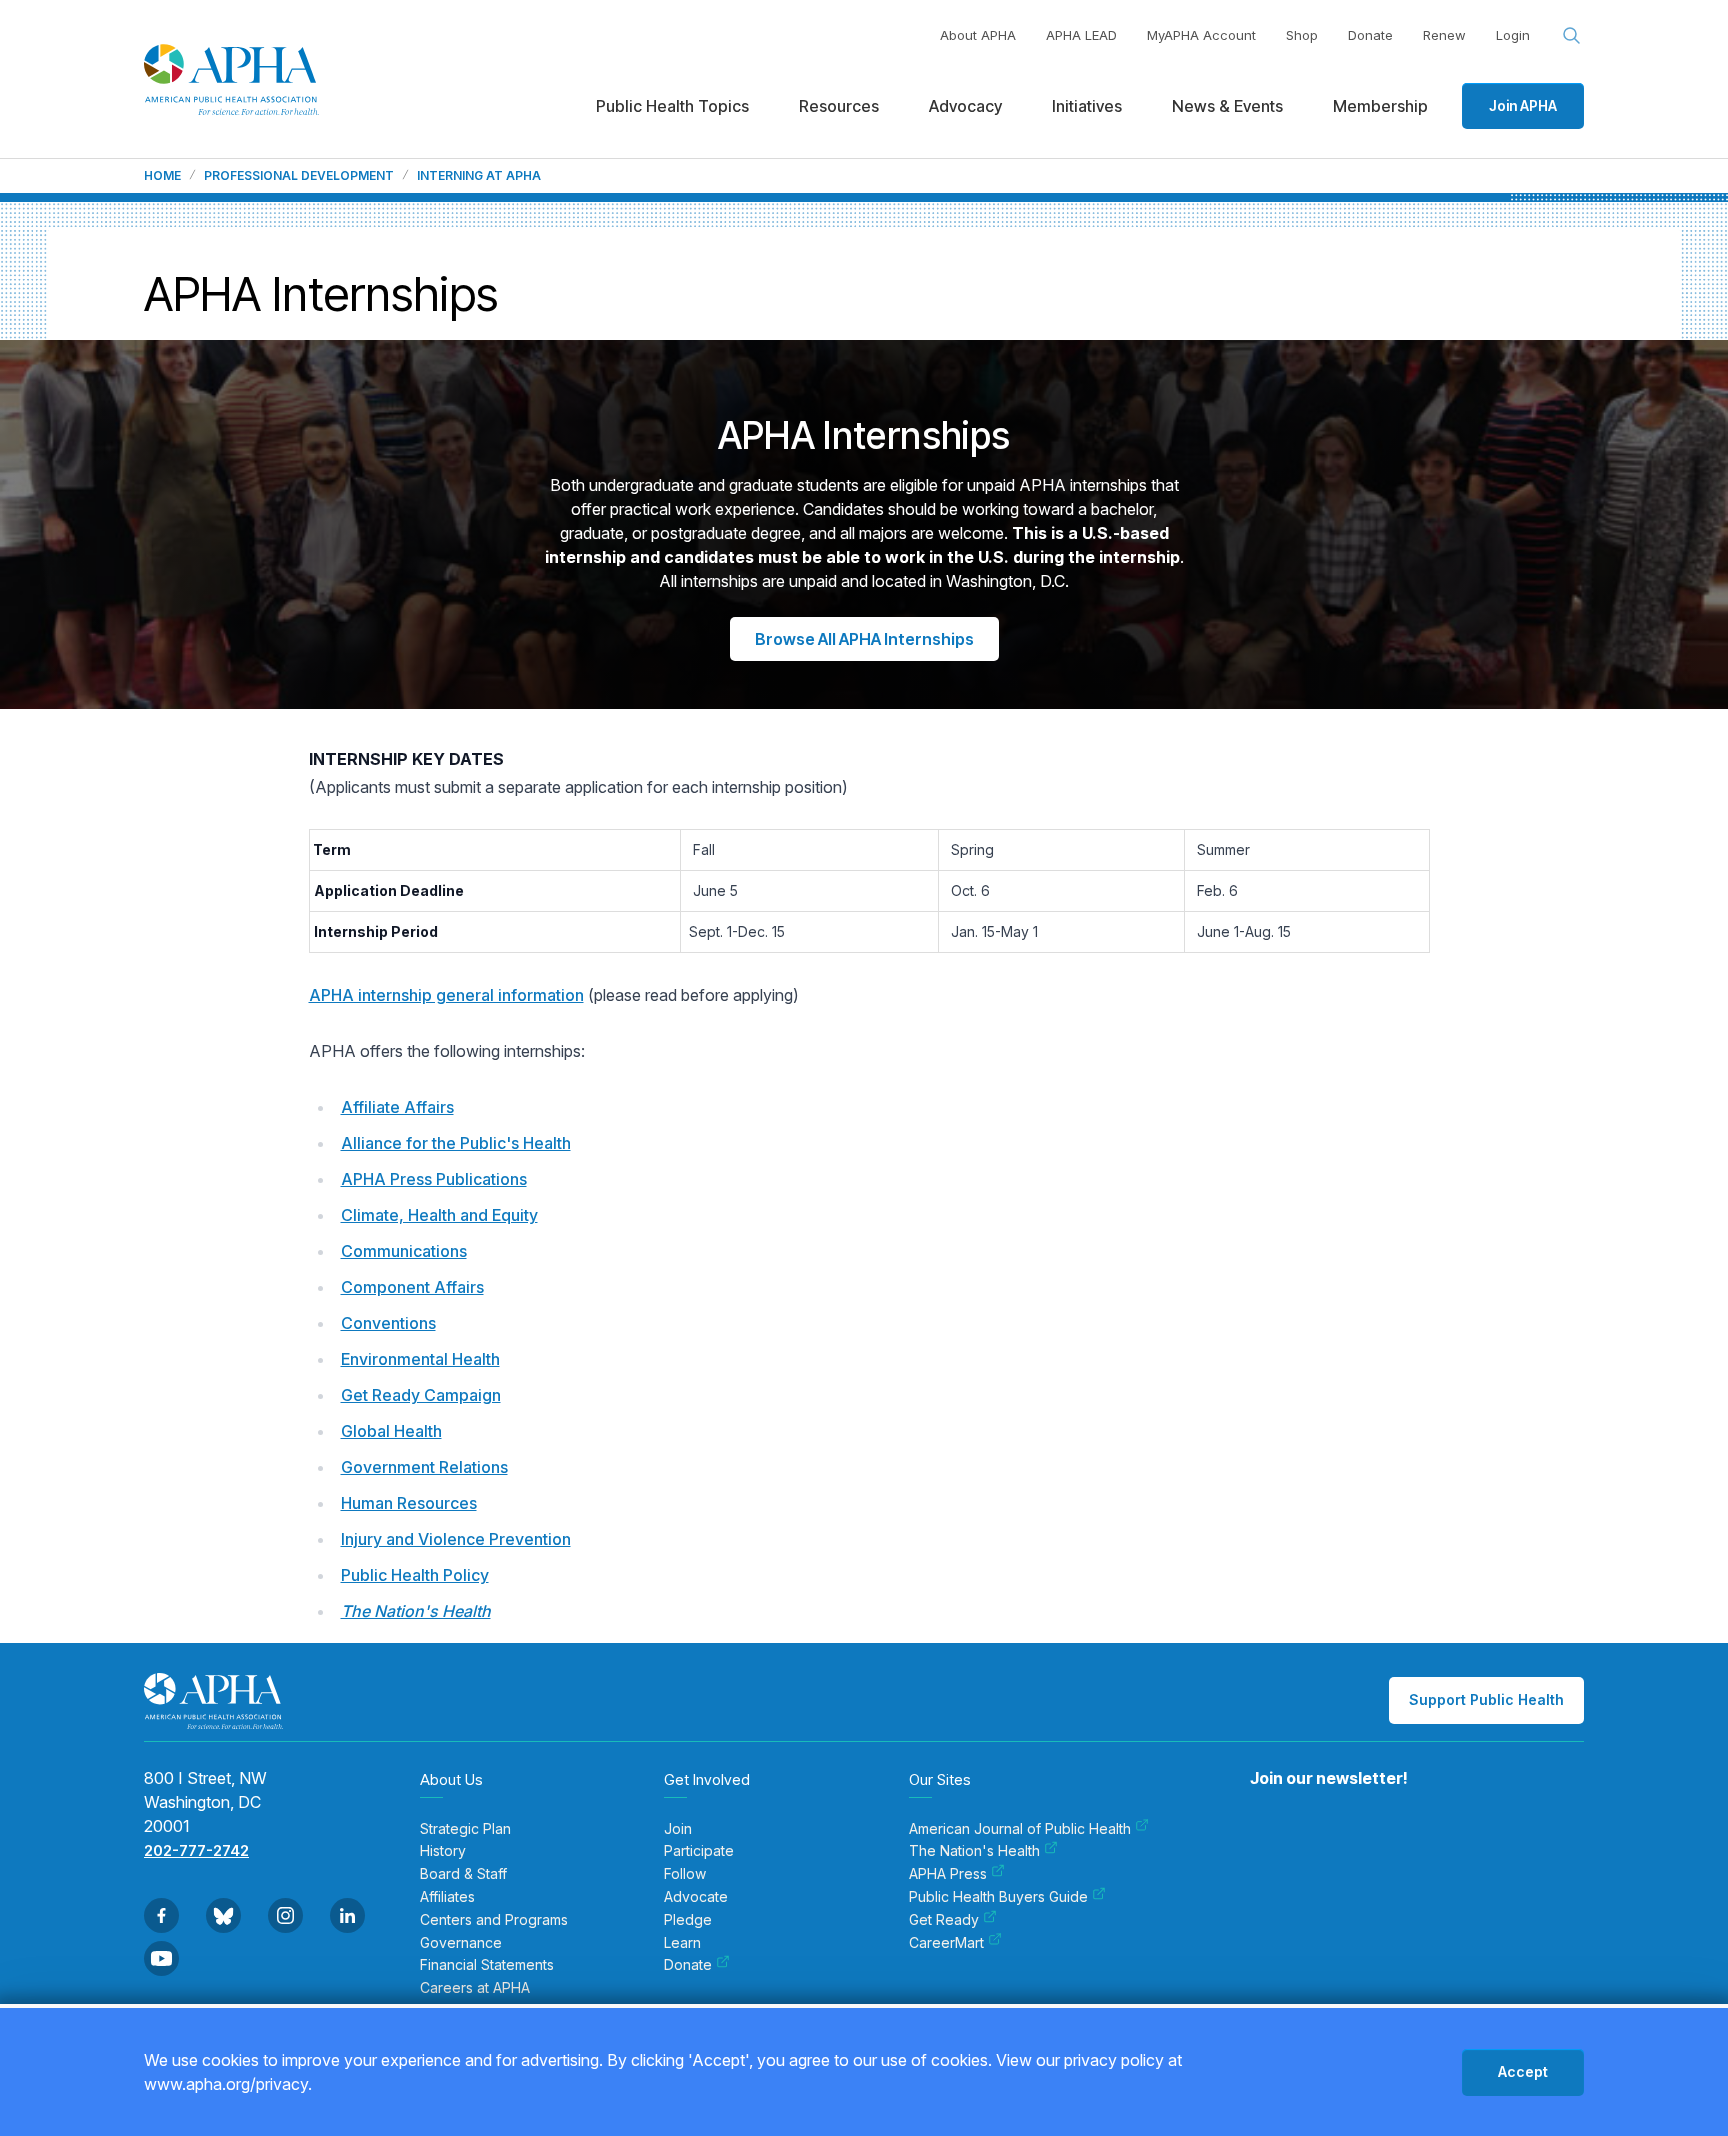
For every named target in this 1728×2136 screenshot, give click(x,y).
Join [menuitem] (678, 1829)
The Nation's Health (416, 1611)
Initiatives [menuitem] (1087, 106)
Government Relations (424, 1467)
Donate (1370, 35)
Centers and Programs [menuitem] (494, 1920)
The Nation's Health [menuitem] (974, 1851)
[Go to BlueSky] (223, 1915)
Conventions (388, 1323)
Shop (1302, 35)
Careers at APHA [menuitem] (475, 1988)
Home (162, 176)
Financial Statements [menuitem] (487, 1965)
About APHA (978, 35)
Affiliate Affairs (397, 1107)
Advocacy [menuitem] (965, 106)
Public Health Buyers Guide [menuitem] (998, 1897)
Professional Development (299, 176)
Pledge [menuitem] (688, 1920)
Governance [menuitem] (461, 1943)
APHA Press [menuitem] (948, 1874)
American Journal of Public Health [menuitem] (1020, 1829)
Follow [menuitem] (685, 1874)
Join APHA (1523, 105)
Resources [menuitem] (839, 106)
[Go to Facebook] (161, 1915)
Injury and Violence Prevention (456, 1539)
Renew (1444, 35)
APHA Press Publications (434, 1179)
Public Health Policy (415, 1575)
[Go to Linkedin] (347, 1915)
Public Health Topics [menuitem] (672, 106)
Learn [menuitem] (682, 1943)
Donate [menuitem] (688, 1965)
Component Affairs (412, 1287)
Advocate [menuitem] (696, 1897)
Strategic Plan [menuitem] (465, 1829)
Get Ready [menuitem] (944, 1920)
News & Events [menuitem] (1227, 106)
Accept (1523, 2071)
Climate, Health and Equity (439, 1215)
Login (1513, 35)
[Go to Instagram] (285, 1915)
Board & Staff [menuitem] (463, 1874)
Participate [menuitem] (699, 1851)
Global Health (391, 1431)
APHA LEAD (1081, 35)
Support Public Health (1486, 1699)
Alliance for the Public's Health (456, 1143)
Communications (404, 1251)
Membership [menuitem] (1380, 106)
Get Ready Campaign (421, 1395)
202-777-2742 (196, 1850)
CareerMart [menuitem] (946, 1943)
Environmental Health (420, 1359)
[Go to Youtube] (161, 1958)
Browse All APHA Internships (864, 639)
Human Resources (409, 1503)
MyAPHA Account (1201, 35)
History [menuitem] (443, 1851)
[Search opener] (1572, 36)
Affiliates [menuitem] (447, 1897)
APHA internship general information (446, 995)
